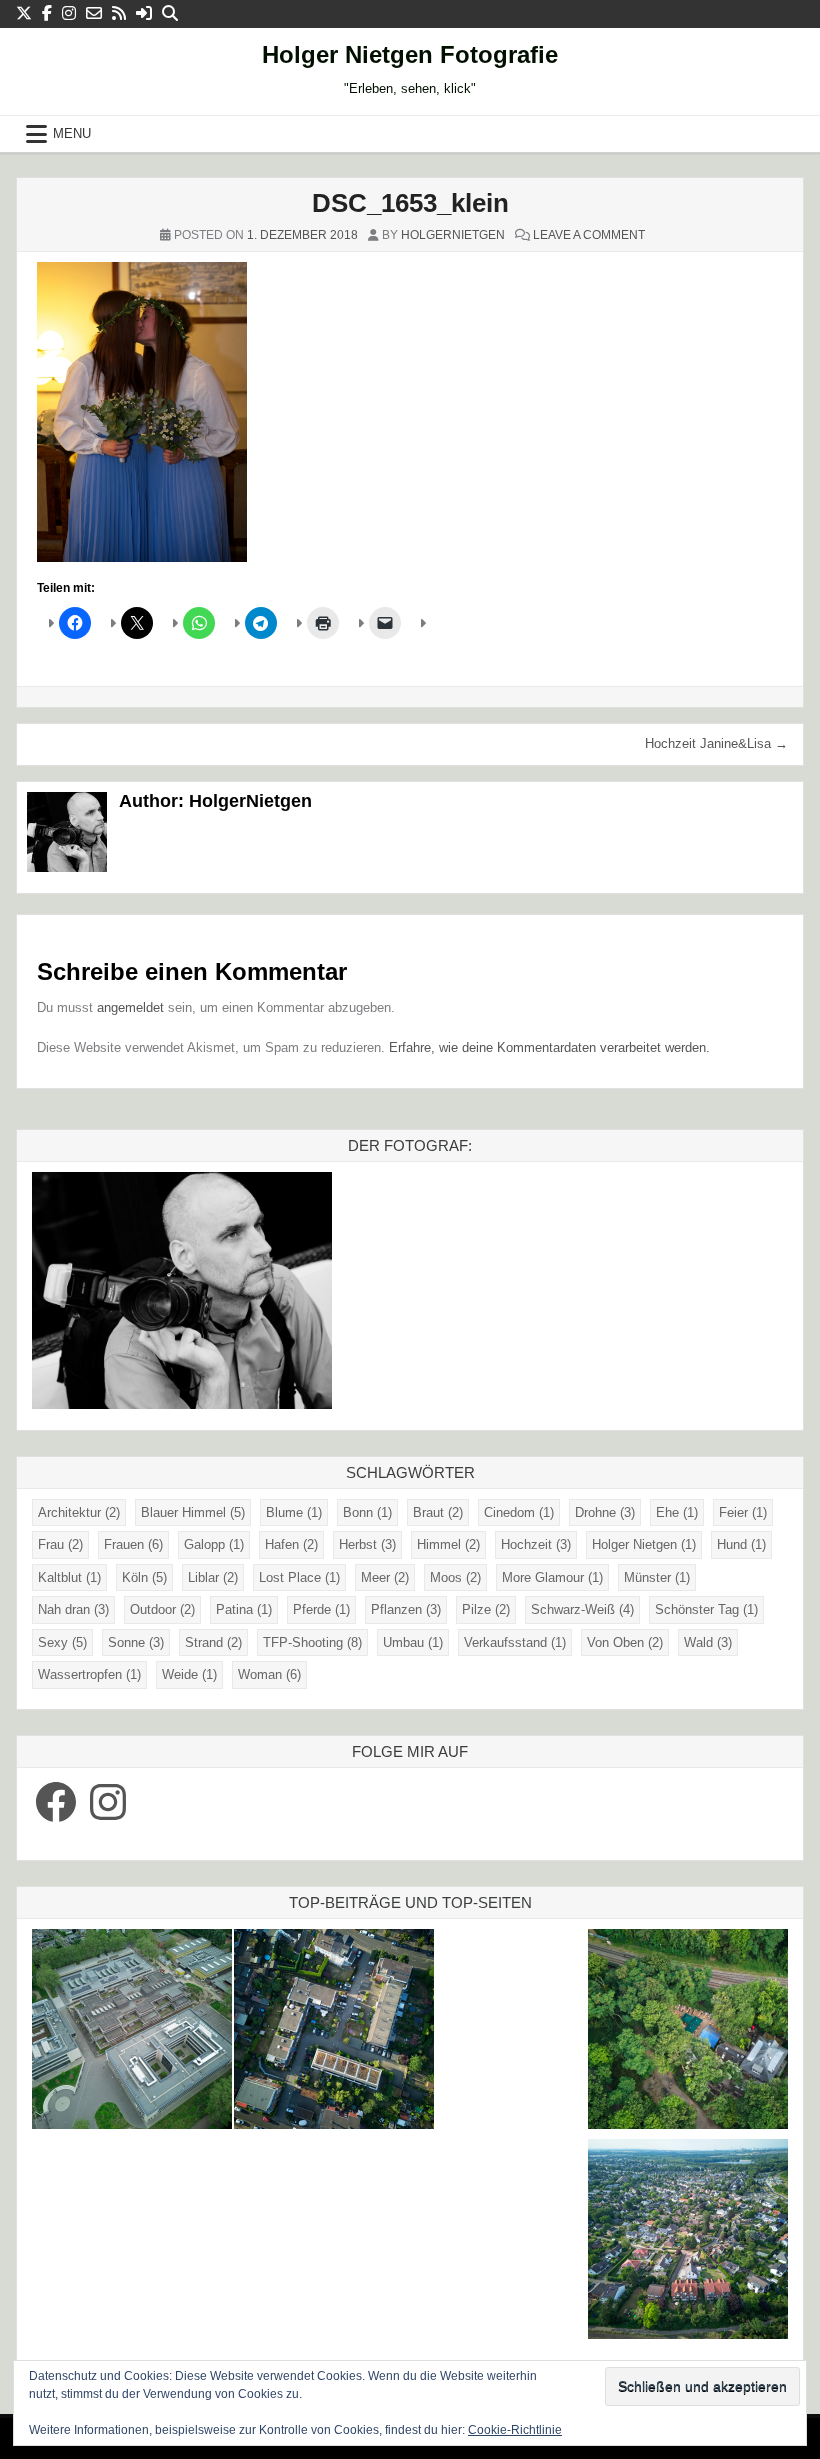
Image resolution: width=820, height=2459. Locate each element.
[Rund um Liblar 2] (688, 2032)
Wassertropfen (89, 1674)
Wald (708, 1642)
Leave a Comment (589, 235)
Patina (244, 1609)
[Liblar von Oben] (688, 2242)
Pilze (486, 1609)
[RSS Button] (119, 13)
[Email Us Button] (94, 13)
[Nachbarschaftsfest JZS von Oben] (334, 2032)
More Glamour (552, 1577)
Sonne (136, 1642)
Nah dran (73, 1609)
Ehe (677, 1512)
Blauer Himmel (193, 1512)
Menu (72, 133)
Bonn (367, 1512)
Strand (213, 1642)
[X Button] (24, 13)
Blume (294, 1512)
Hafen (291, 1544)
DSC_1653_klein (410, 203)
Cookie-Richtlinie (515, 2430)
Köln (144, 1577)
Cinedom (519, 1512)
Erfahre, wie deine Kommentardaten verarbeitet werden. (549, 1047)
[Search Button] (170, 13)
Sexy (62, 1642)
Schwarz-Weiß (582, 1609)
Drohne (605, 1512)
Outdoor (162, 1609)
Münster (657, 1577)
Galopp (214, 1544)
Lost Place (299, 1577)
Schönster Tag (706, 1609)
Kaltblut (69, 1577)
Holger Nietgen (644, 1544)
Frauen (133, 1544)
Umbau (413, 1642)
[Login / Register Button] (144, 13)
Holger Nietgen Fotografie (410, 54)
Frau (60, 1544)
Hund (741, 1544)
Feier (743, 1512)
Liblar (213, 1577)
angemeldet (130, 1007)
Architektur (79, 1512)
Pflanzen (406, 1609)
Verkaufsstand (515, 1642)
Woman (269, 1674)
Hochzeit (536, 1544)
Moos (455, 1577)
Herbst (367, 1544)
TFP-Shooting (312, 1642)
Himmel (448, 1544)
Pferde (321, 1609)
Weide (189, 1674)
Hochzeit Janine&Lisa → (716, 743)
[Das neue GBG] (132, 2032)
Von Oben (625, 1642)
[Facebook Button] (47, 13)
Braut (438, 1512)
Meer (385, 1577)
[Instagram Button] (69, 13)
